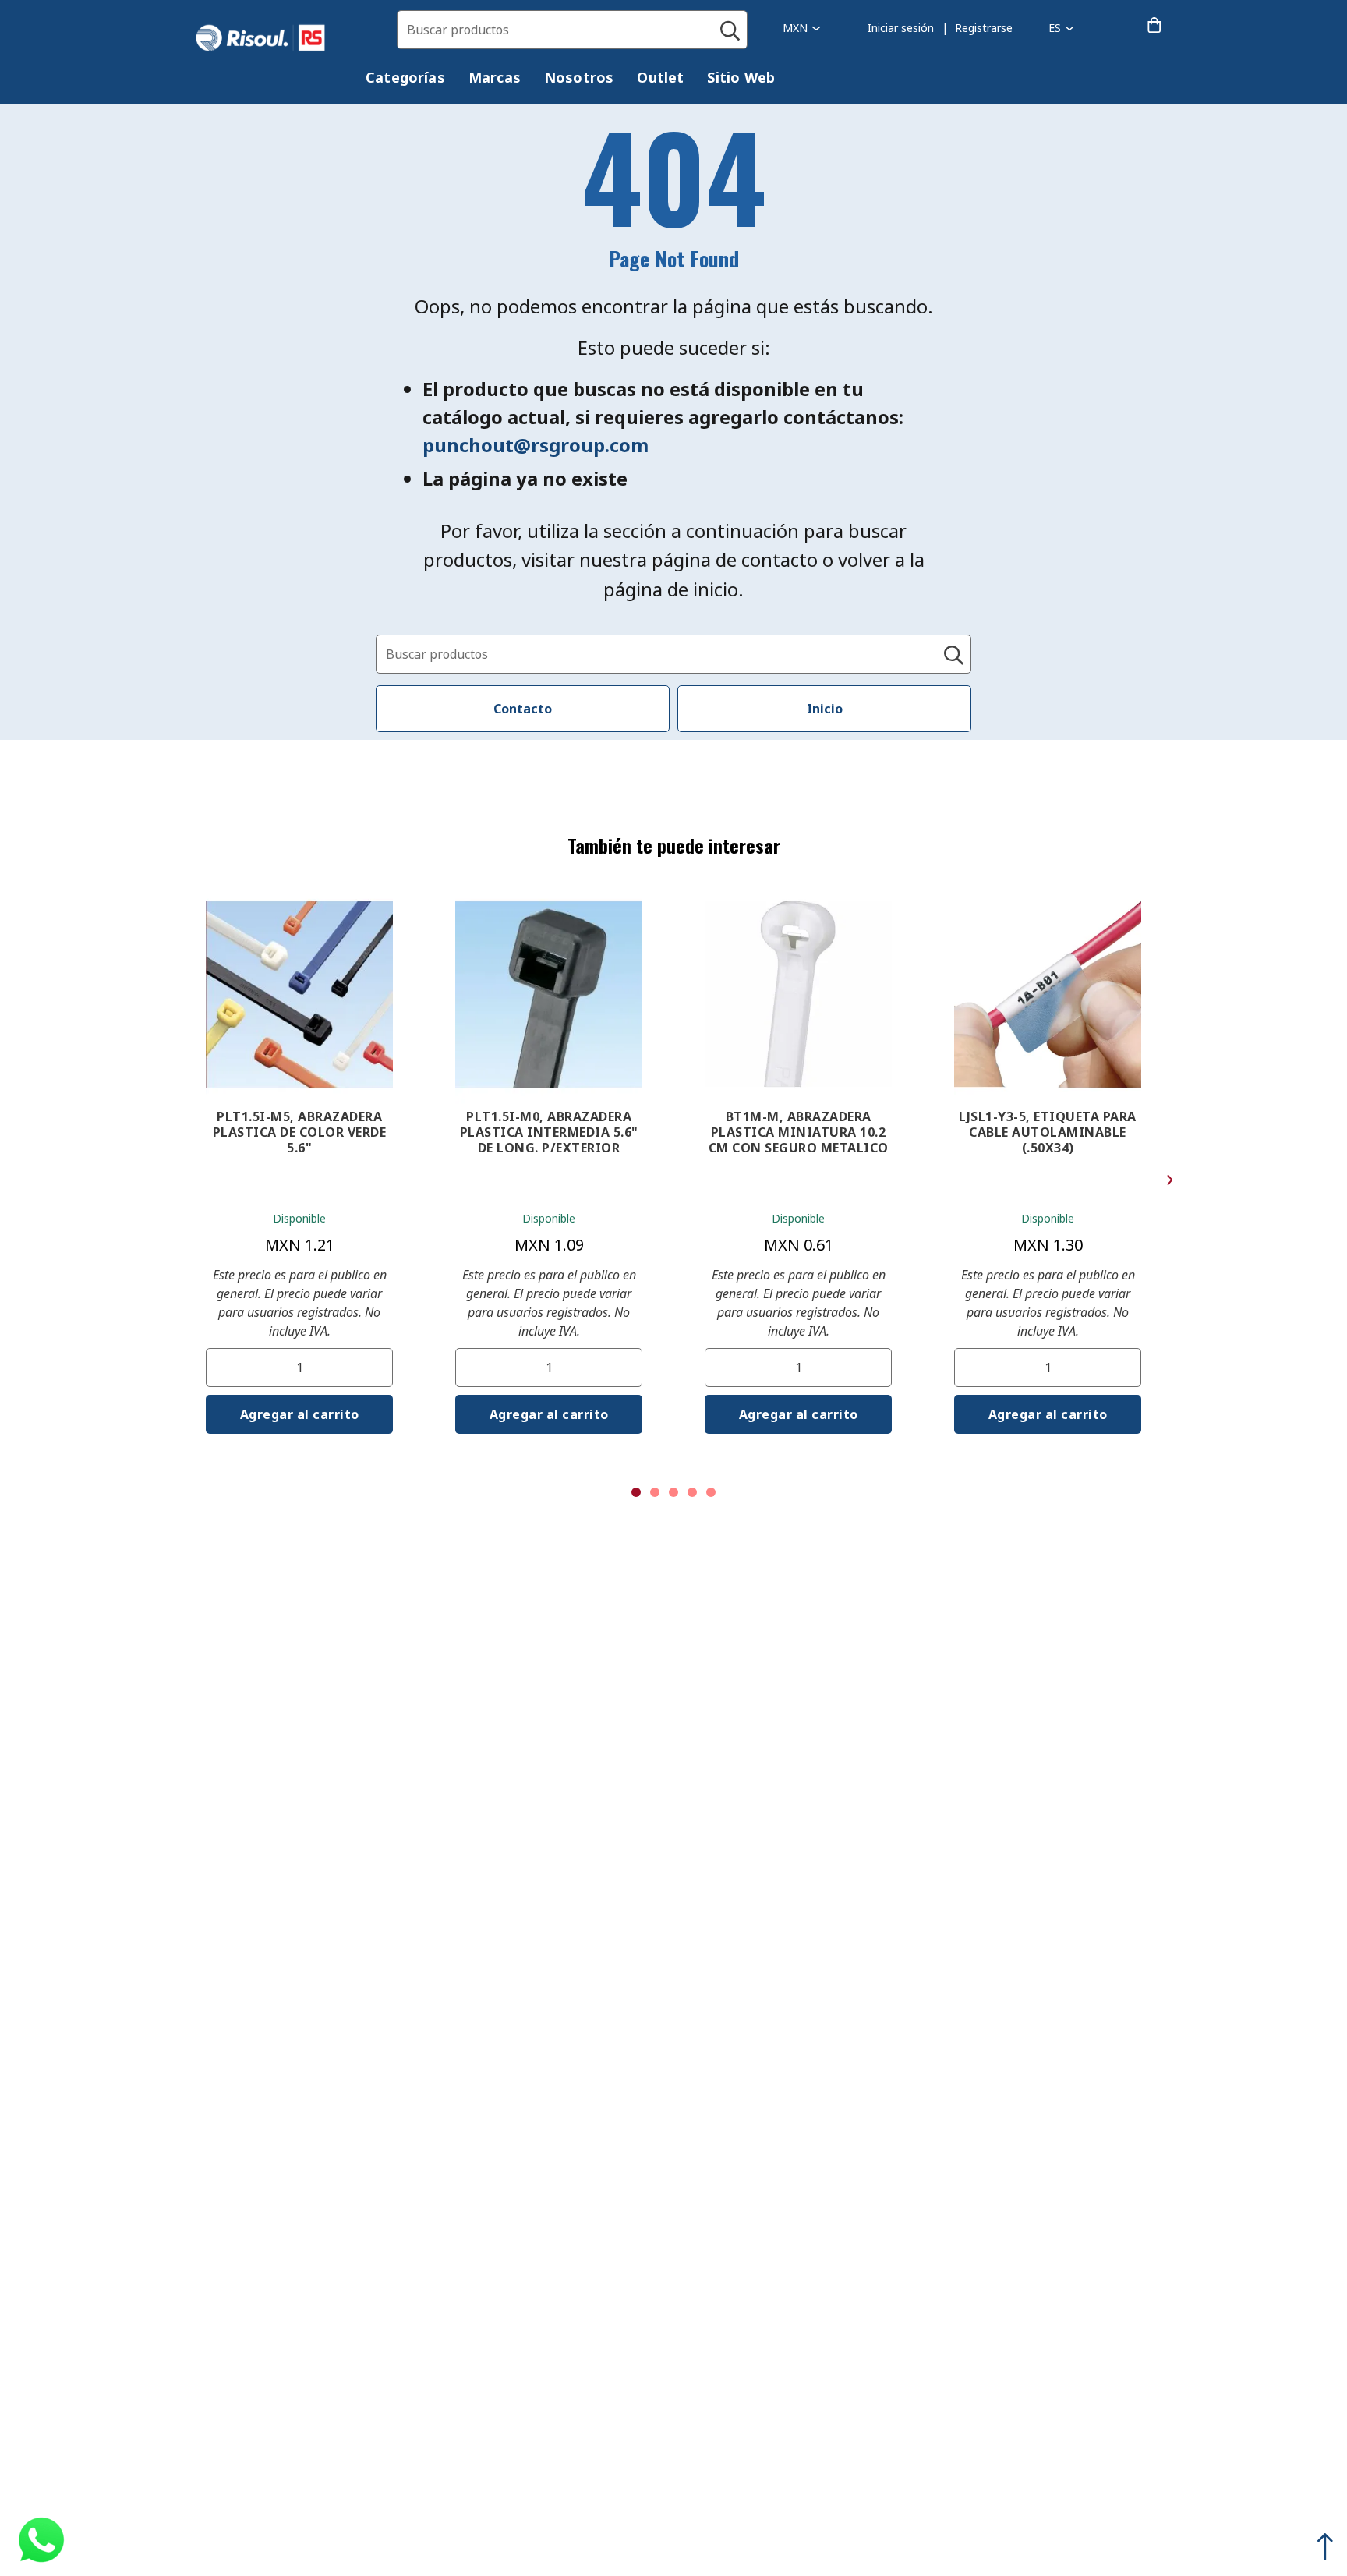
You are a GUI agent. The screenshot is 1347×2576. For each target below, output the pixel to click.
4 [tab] (692, 1492)
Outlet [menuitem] (660, 77)
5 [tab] (711, 1492)
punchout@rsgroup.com (536, 445)
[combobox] (572, 30)
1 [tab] (636, 1492)
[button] (802, 28)
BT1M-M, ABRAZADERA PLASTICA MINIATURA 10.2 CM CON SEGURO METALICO (799, 1132)
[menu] (582, 80)
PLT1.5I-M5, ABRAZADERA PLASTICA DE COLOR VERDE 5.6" (300, 1132)
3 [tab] (673, 1492)
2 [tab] (655, 1492)
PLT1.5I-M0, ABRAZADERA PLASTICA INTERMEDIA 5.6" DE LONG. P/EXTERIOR (549, 1132)
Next (1170, 1180)
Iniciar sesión (901, 28)
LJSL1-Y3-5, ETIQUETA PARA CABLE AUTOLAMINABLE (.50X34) (1048, 1132)
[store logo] (276, 38)
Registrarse (984, 28)
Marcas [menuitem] (495, 77)
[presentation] (405, 78)
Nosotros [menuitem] (579, 77)
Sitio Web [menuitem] (741, 77)
